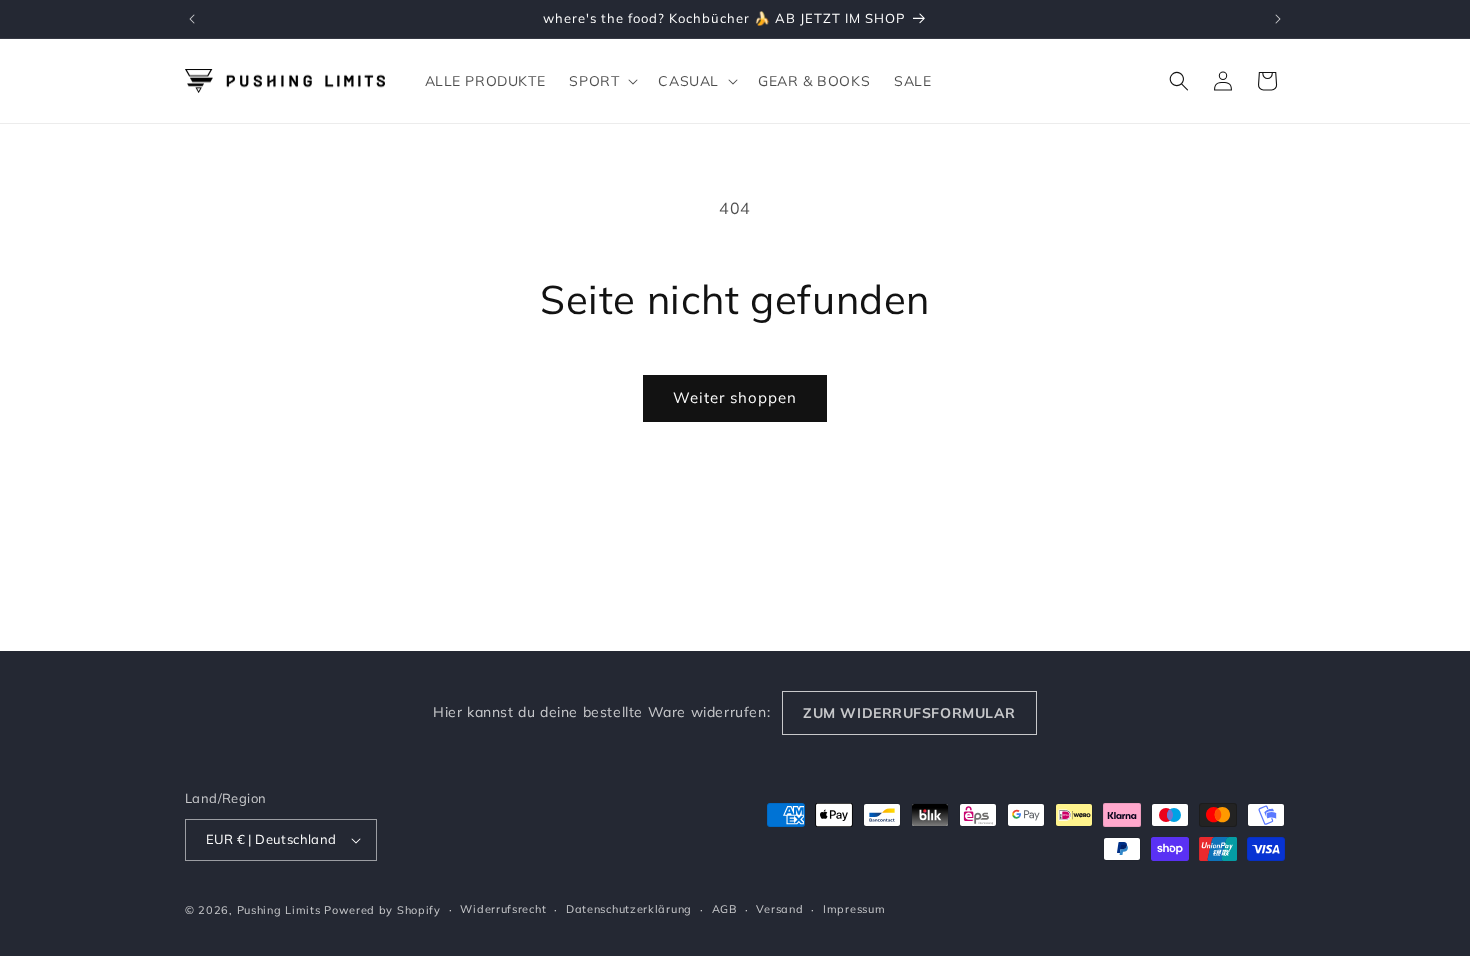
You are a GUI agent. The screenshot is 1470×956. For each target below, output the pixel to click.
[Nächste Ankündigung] (1278, 19)
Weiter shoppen (735, 397)
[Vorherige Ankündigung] (192, 19)
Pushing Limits (279, 910)
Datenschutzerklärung (629, 909)
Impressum (854, 909)
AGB (724, 909)
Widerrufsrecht (503, 909)
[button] (601, 81)
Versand (779, 909)
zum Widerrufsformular (909, 713)
